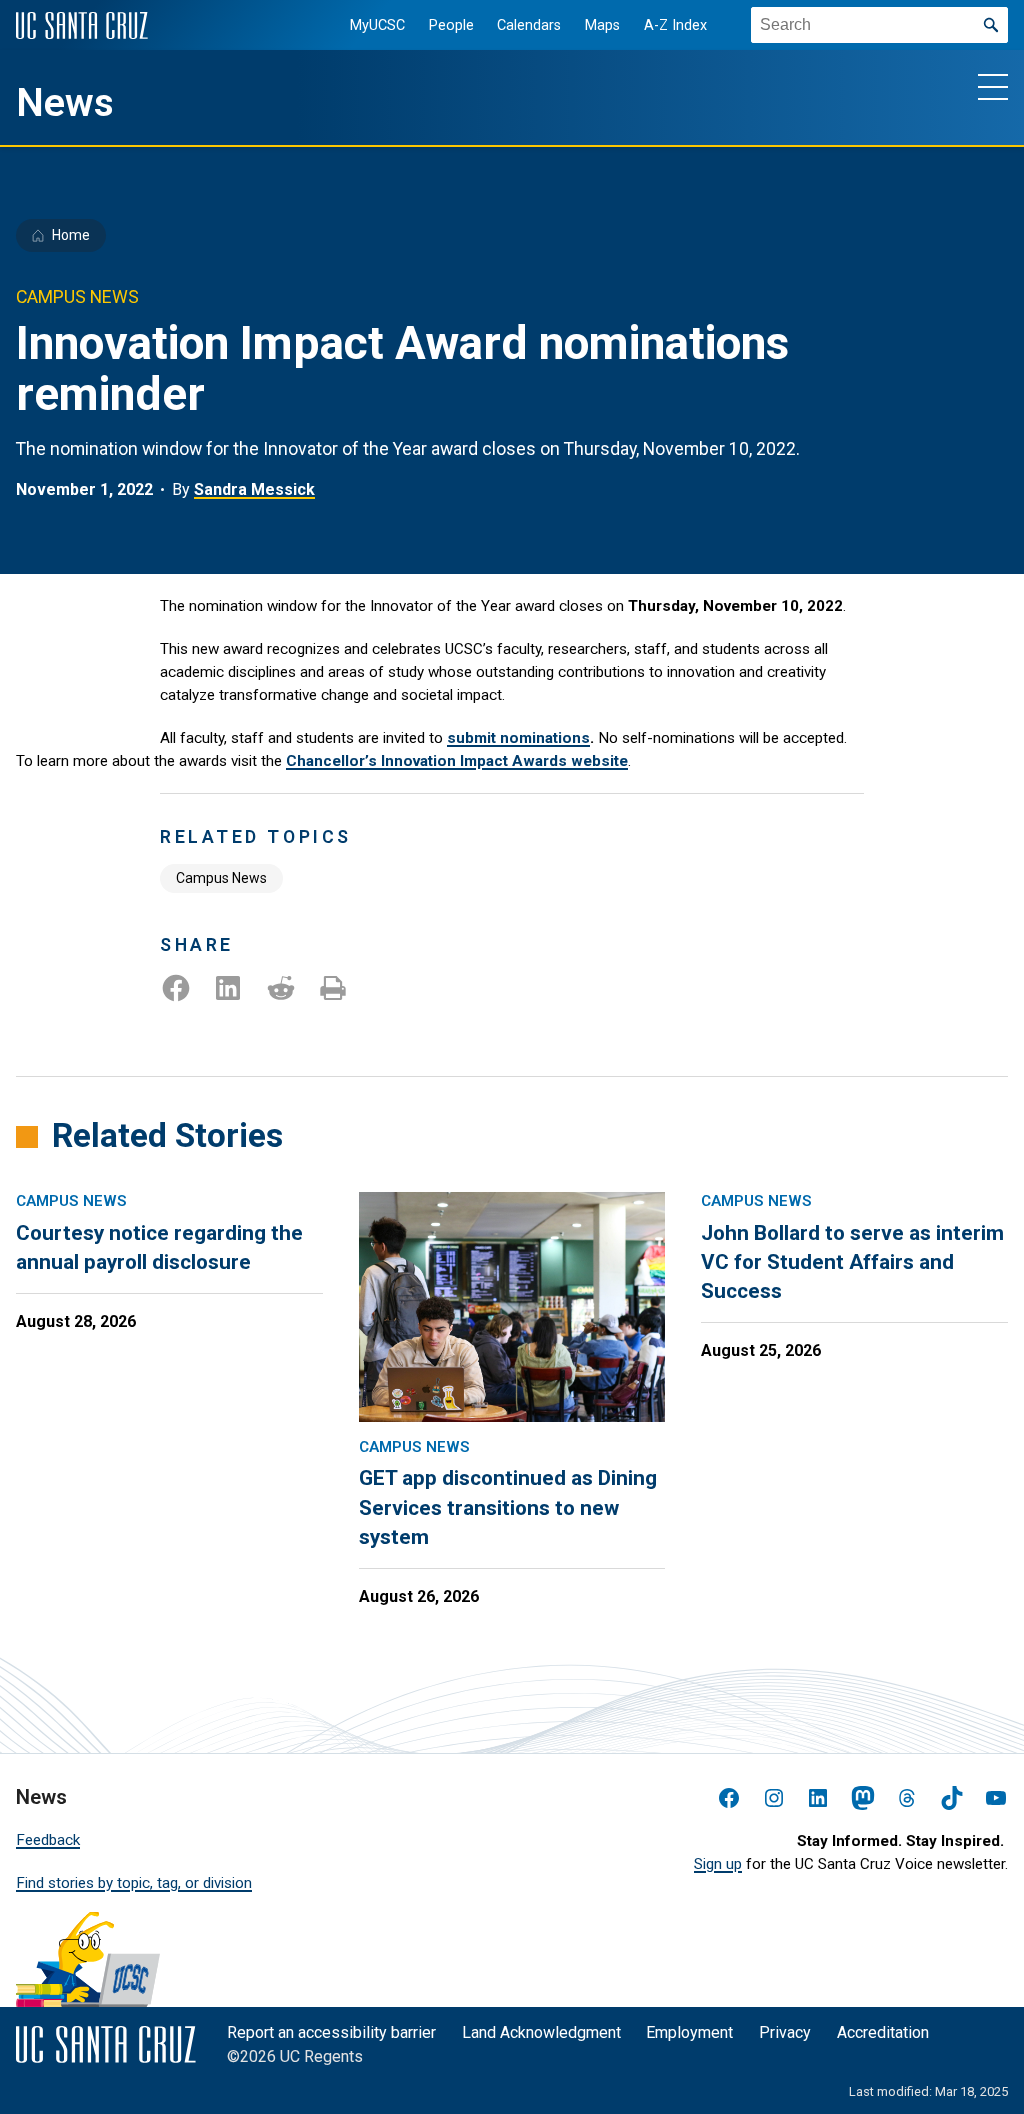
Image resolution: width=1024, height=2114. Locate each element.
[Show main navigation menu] (993, 86)
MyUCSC (377, 25)
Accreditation (883, 2032)
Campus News (221, 878)
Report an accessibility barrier (331, 2032)
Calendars (529, 25)
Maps (602, 25)
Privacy (785, 2032)
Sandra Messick (254, 489)
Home (71, 235)
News (65, 103)
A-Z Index (675, 25)
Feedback (48, 1840)
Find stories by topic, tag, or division (134, 1883)
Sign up (718, 1864)
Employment (689, 2032)
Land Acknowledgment (541, 2032)
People (451, 25)
